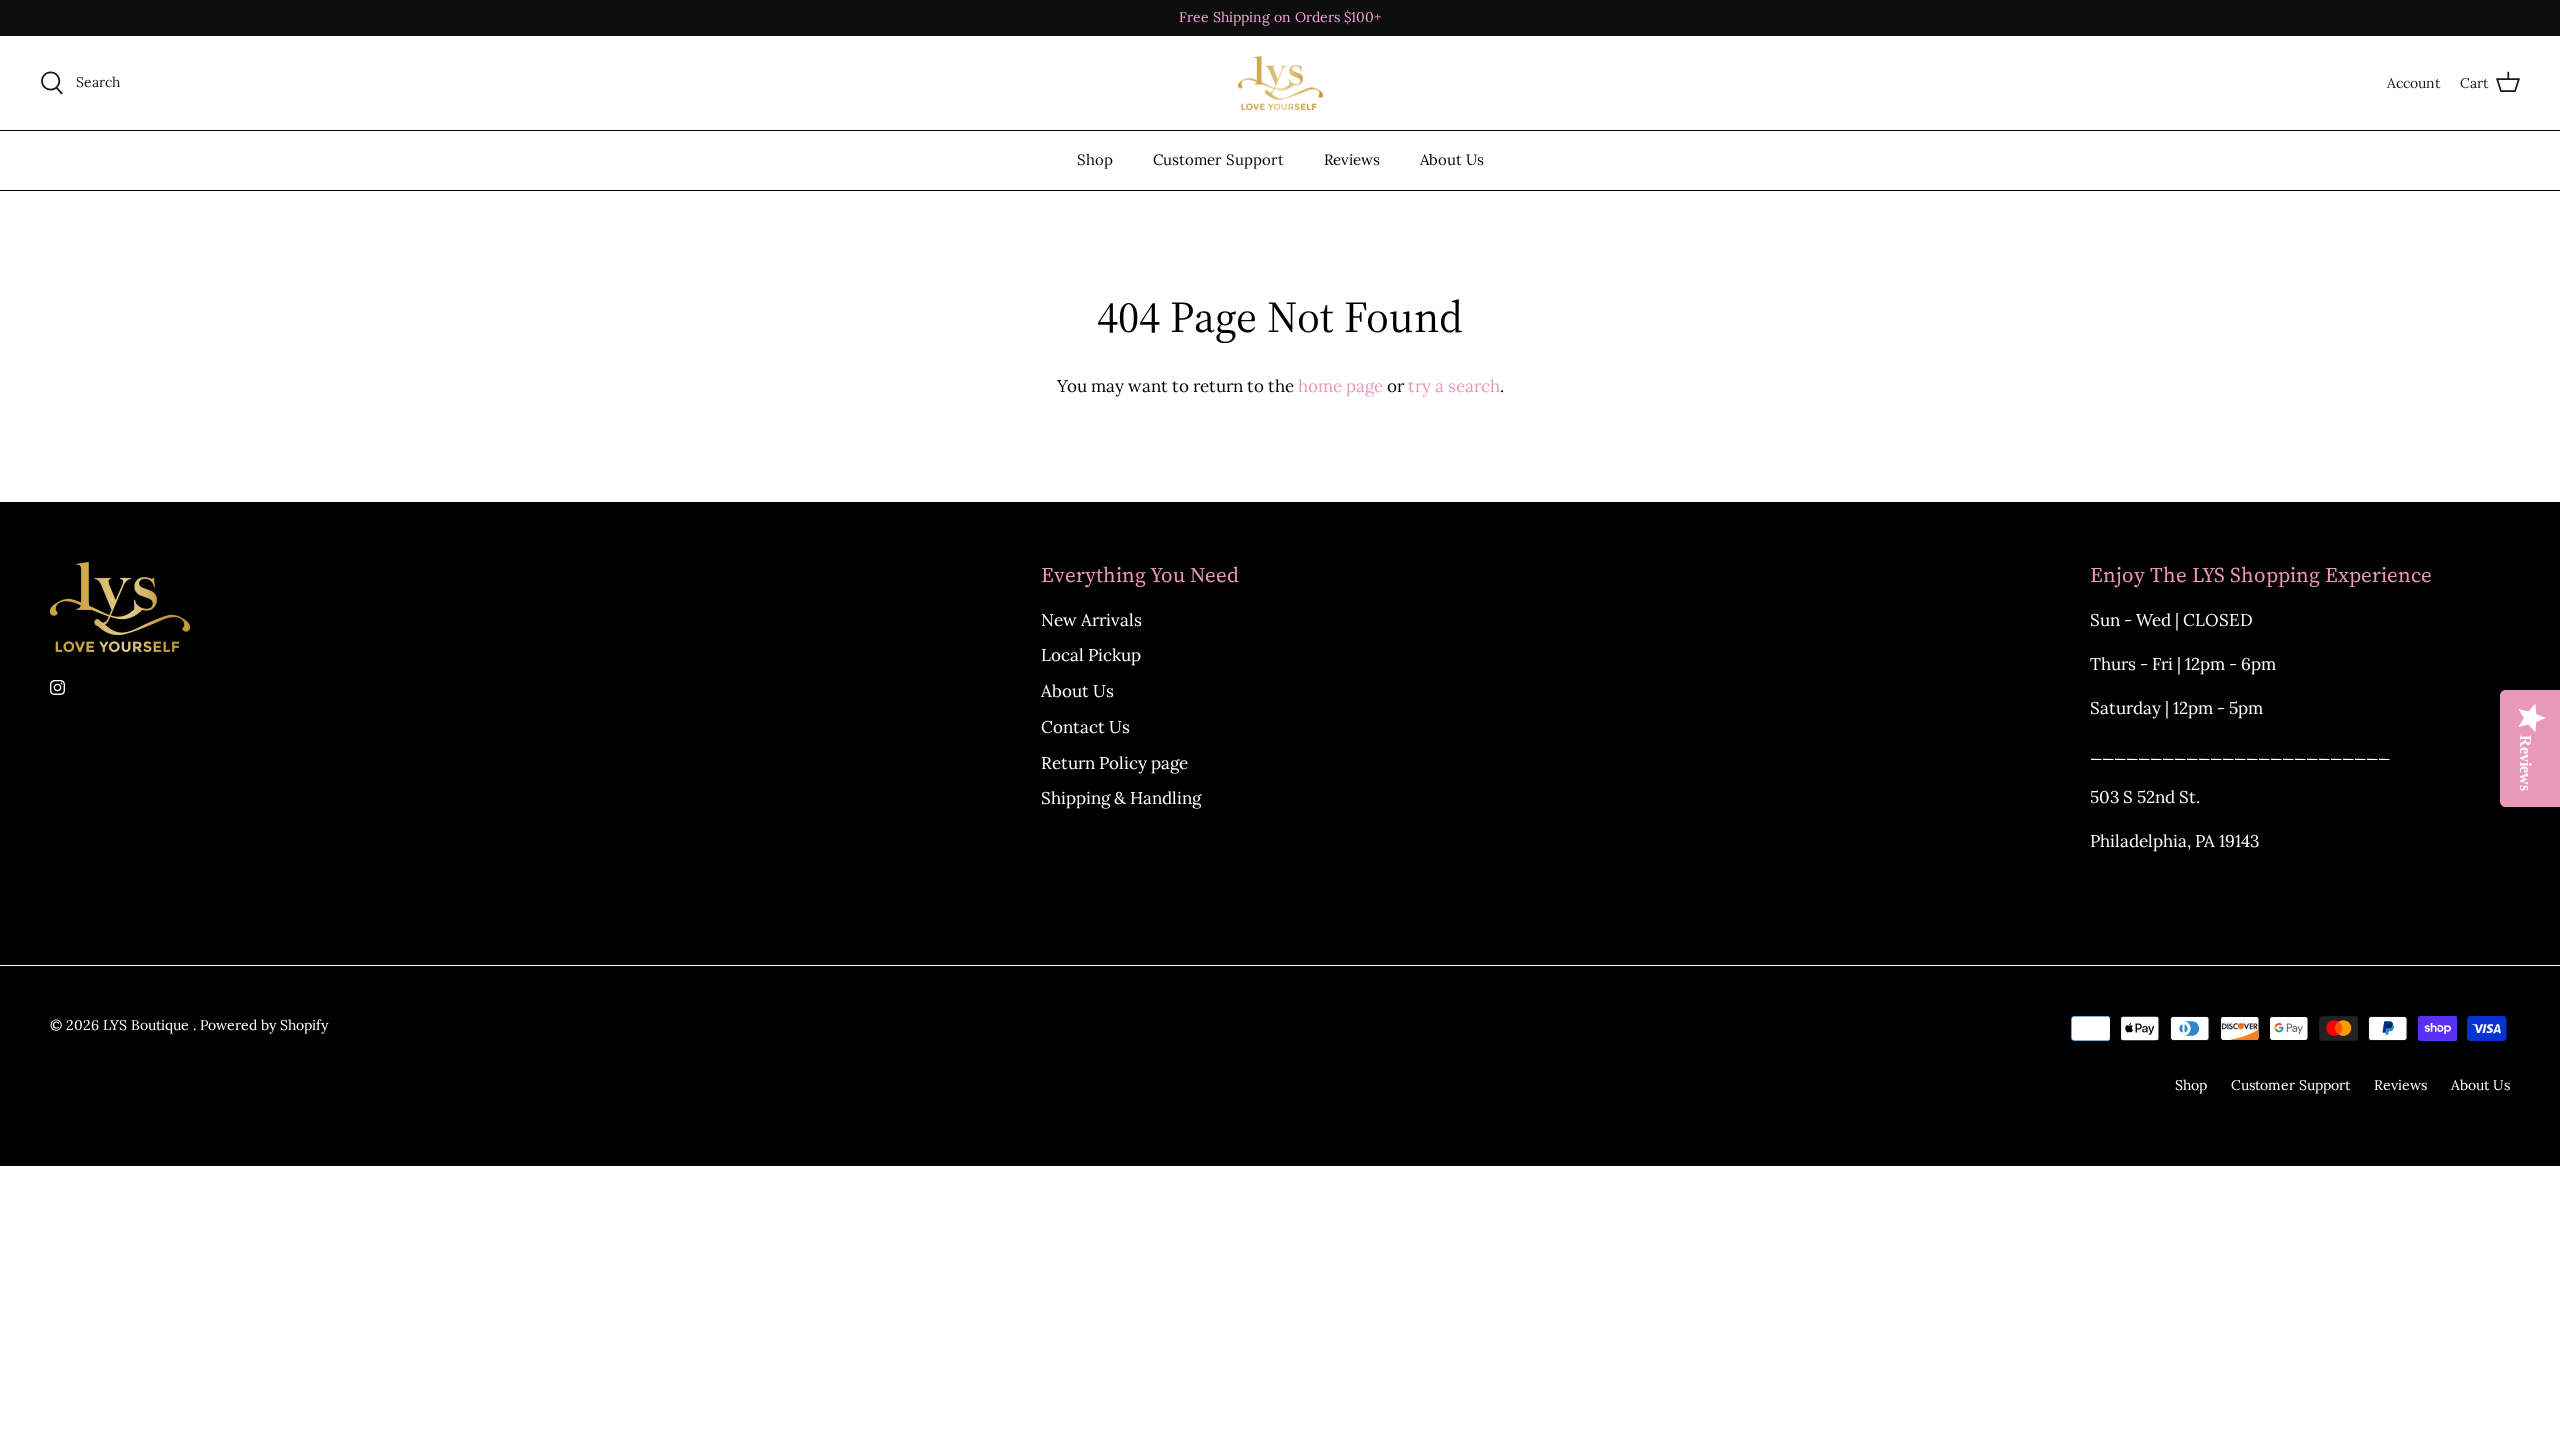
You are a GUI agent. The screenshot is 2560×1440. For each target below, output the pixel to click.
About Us (1452, 159)
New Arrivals (1091, 620)
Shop (1095, 159)
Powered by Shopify (264, 1025)
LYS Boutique (148, 1025)
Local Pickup (1091, 655)
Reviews (1352, 159)
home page (1340, 386)
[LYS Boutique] (1280, 83)
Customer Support (1218, 159)
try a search (1454, 386)
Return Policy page (1114, 763)
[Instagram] (57, 687)
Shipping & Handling (1121, 798)
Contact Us (1085, 727)
